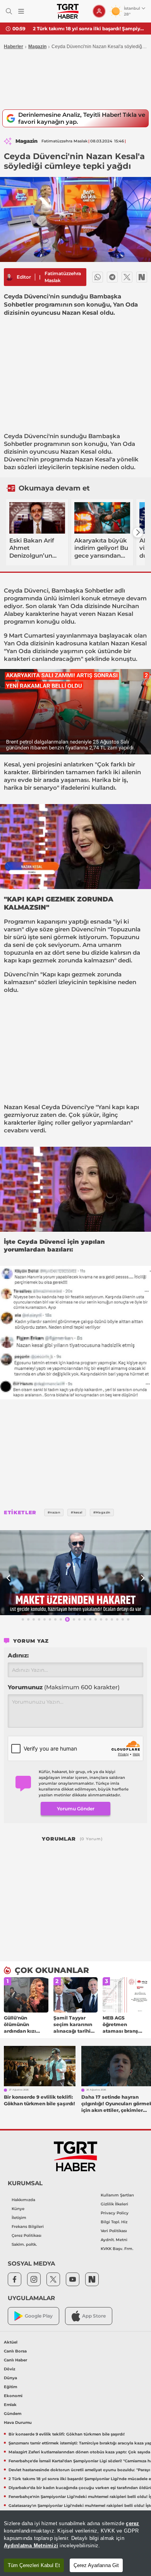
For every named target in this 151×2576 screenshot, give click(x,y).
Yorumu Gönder (76, 1809)
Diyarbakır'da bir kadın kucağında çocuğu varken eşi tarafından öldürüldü (89, 29)
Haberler (14, 47)
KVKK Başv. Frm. (117, 2249)
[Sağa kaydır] (138, 532)
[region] (75, 2543)
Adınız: (18, 1655)
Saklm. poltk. (24, 2244)
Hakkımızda (23, 2200)
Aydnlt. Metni (114, 2240)
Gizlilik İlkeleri (114, 2204)
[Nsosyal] (142, 277)
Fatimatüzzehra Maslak (63, 277)
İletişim (19, 2218)
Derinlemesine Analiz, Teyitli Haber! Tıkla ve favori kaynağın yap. (82, 118)
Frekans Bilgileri (28, 2227)
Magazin (37, 47)
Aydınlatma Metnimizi (31, 2546)
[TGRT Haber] (68, 11)
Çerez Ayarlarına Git (96, 2565)
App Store (94, 2316)
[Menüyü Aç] (21, 11)
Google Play (39, 2316)
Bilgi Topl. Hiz (114, 2222)
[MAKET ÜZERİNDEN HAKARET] (75, 1573)
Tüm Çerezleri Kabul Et (34, 2565)
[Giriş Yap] (99, 11)
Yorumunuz (64, 1687)
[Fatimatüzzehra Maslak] (9, 277)
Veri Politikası (114, 2231)
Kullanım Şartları (117, 2195)
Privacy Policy (115, 2213)
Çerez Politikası (27, 2235)
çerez (132, 2523)
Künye (18, 2209)
